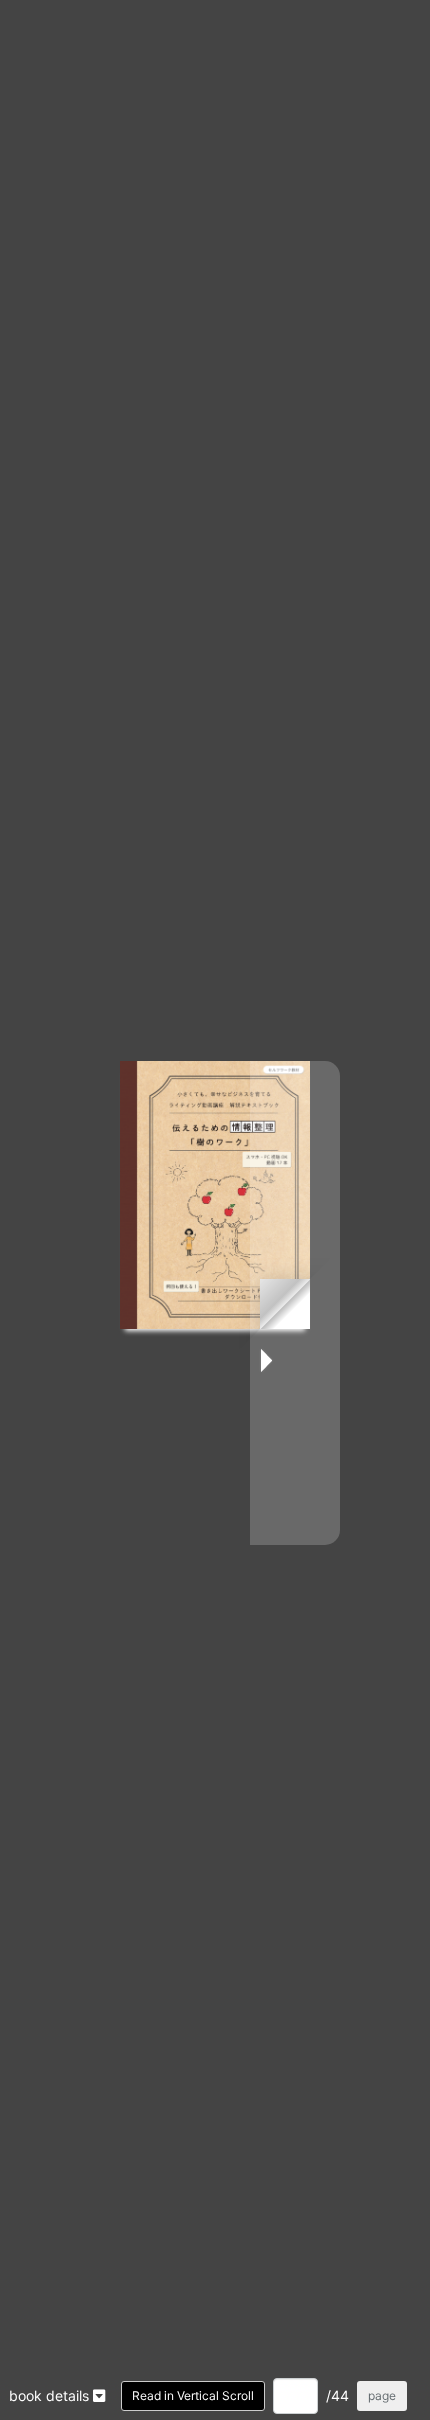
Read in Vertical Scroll (193, 2395)
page (382, 2395)
